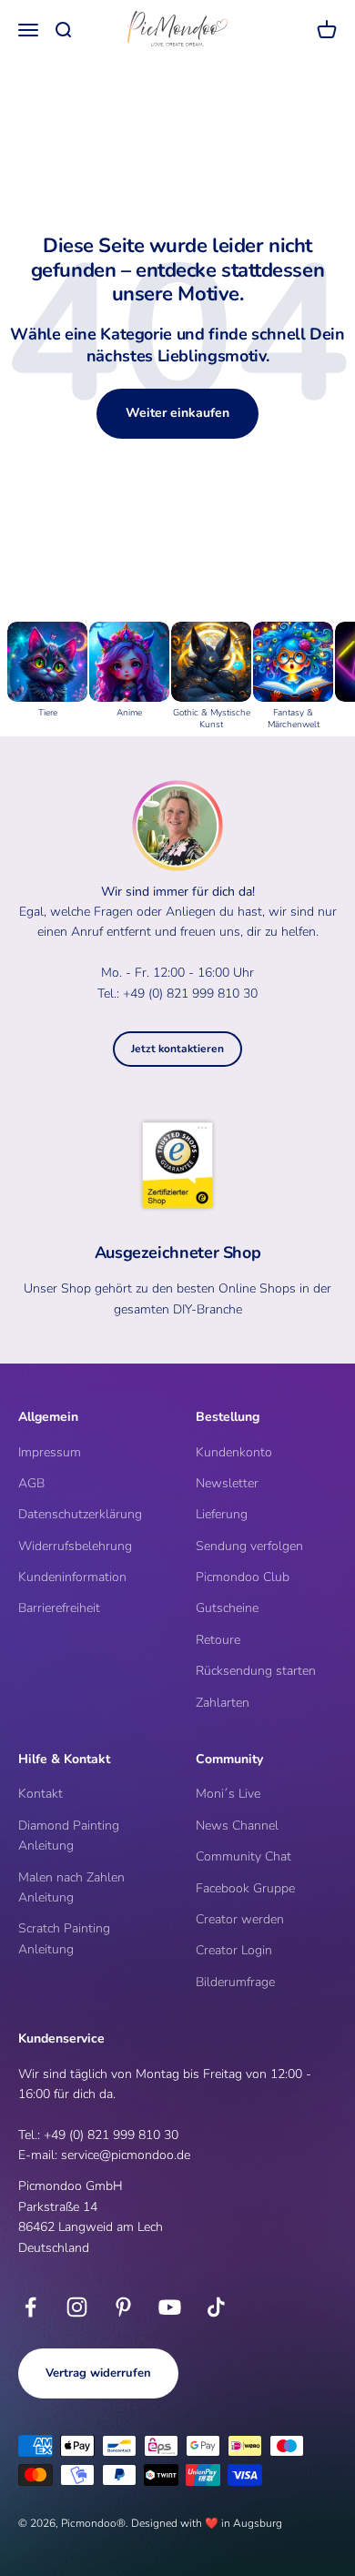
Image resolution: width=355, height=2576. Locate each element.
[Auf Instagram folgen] (77, 2307)
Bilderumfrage (235, 1982)
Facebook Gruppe (245, 1888)
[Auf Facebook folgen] (30, 2307)
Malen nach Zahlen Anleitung (71, 1887)
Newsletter (227, 1483)
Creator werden (240, 1919)
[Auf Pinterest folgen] (123, 2307)
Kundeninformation (72, 1577)
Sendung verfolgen (249, 1546)
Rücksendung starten (256, 1671)
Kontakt (41, 1794)
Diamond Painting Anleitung (69, 1836)
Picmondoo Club (243, 1577)
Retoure (218, 1640)
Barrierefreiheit (59, 1608)
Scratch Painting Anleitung (64, 1938)
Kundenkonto (234, 1452)
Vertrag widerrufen (98, 2373)
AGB (31, 1483)
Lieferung (222, 1514)
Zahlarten (223, 1703)
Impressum (50, 1452)
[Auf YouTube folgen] (170, 2307)
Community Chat (243, 1856)
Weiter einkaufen (177, 413)
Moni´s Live (228, 1794)
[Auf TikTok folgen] (216, 2307)
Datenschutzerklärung (80, 1514)
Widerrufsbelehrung (75, 1546)
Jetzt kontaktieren (177, 1049)
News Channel (237, 1826)
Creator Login (234, 1950)
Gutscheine (227, 1608)
